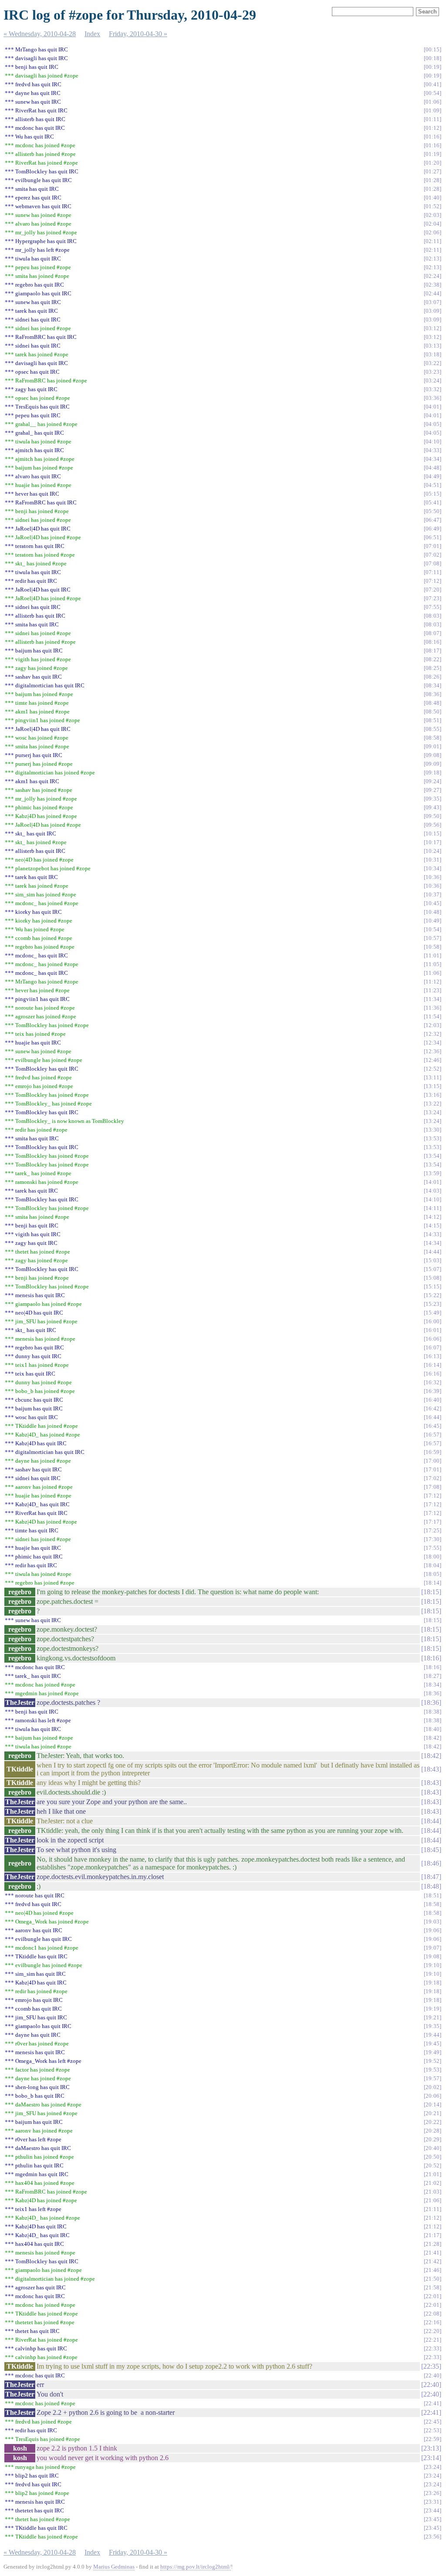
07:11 (432, 572)
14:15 (432, 1225)
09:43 (432, 807)
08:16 (432, 642)
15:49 (432, 1313)
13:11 (432, 1077)
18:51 (432, 1895)
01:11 (432, 119)
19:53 (432, 2070)
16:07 (432, 1347)
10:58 (432, 947)
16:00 (432, 1321)
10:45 (432, 903)
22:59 (432, 2439)
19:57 (432, 2078)
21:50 (432, 2279)
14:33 (432, 1234)
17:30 (432, 1539)
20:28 (432, 2131)
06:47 (432, 520)
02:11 (432, 241)
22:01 (432, 2296)
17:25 (432, 1530)
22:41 (432, 2403)
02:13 (432, 259)
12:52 (432, 1069)
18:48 (431, 1886)
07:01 (432, 546)
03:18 (432, 354)
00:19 (432, 67)
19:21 (432, 2017)
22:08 (432, 2314)
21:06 (432, 2200)
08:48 (432, 703)
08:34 (432, 685)
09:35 (432, 799)
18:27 (432, 1676)
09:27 (432, 790)
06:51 (432, 537)
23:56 (432, 2537)
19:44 (432, 2035)
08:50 (432, 712)
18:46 (431, 1863)
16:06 (432, 1339)
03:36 (432, 398)
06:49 (432, 529)
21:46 (432, 2270)
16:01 (432, 1330)
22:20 (432, 2331)
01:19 (432, 154)
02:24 (432, 276)
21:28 (432, 2244)
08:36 (432, 694)
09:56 (432, 825)
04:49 (432, 476)
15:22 (432, 1295)
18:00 (432, 1557)
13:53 (432, 1138)
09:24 (432, 781)
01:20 (432, 163)
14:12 (432, 1217)
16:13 (432, 1356)
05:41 (432, 502)
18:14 (432, 1583)
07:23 (432, 598)
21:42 (432, 2261)
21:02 (432, 2183)
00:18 (432, 58)
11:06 (432, 973)
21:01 (432, 2174)
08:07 (432, 633)
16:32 (432, 1382)
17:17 (432, 1522)
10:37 (432, 894)
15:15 (432, 1286)
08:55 (432, 729)
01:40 (432, 198)
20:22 (432, 2122)
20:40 (432, 2148)
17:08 (432, 1487)
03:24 (432, 380)
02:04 (432, 224)
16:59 (432, 1452)
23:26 (432, 2493)
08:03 (432, 616)
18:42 (432, 1738)
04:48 (432, 468)
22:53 (432, 2430)
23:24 (432, 2467)
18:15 (431, 1592)
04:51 (432, 485)
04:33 (432, 450)
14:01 (432, 1182)
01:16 (432, 137)
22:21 (432, 2340)
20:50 (432, 2157)
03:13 (432, 346)
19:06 (432, 1930)
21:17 (432, 2235)
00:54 (432, 93)
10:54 (432, 929)
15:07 (432, 1269)
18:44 (431, 1821)
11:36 (432, 1008)
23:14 (431, 2458)
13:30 (432, 1130)
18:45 (431, 1850)
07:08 (432, 563)
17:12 (432, 1496)
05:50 (432, 511)
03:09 (432, 311)
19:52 (432, 2061)
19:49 (432, 2052)
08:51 (432, 720)
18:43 (431, 1769)
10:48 (432, 912)
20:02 (432, 2087)
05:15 (432, 494)
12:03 (432, 1025)
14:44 (432, 1252)
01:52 (432, 206)
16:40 (432, 1400)
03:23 (432, 372)
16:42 (432, 1408)
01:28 (432, 180)
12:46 (432, 1060)
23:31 (432, 2502)
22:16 (432, 2322)
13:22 (432, 1104)
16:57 (432, 1435)
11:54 (432, 1016)
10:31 (432, 860)
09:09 (432, 764)
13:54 (432, 1156)
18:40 (432, 1729)
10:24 (432, 851)
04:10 (432, 441)
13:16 (432, 1095)
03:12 (432, 328)
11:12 (432, 982)
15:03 (432, 1260)
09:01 (432, 746)
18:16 (431, 1658)
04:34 (432, 459)
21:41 (432, 2253)
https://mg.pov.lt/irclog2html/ (196, 2567)
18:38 (432, 1712)
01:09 (432, 110)
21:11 (432, 2209)
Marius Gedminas (114, 2567)
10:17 (432, 842)
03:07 (432, 302)
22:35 (431, 2366)
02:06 (432, 232)
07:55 (432, 607)
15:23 (432, 1304)
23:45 (432, 2519)
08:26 (432, 677)
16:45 (432, 1426)
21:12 (432, 2218)
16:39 (432, 1391)
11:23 (432, 990)
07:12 (432, 581)
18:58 (432, 1904)
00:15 (432, 49)
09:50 (432, 816)
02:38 (432, 285)
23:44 (432, 2510)
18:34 (432, 1685)
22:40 (432, 2375)
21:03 (432, 2192)
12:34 (432, 1043)
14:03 (432, 1191)
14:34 (432, 1243)
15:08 (432, 1278)
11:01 (432, 955)
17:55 (432, 1548)
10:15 (432, 833)
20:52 (432, 2165)
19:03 (432, 1922)
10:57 (432, 938)
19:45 (432, 2044)
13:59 (432, 1173)
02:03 (432, 215)
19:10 (432, 1965)
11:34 (432, 999)
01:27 (432, 171)
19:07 (432, 1948)
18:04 (432, 1565)
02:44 (432, 293)
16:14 (432, 1365)
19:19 (432, 2009)
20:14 (432, 2104)
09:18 (432, 772)
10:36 (432, 877)
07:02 (432, 555)
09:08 (432, 755)
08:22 (432, 659)
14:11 (432, 1208)
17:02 (432, 1478)
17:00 (432, 1461)
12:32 (432, 1034)
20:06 (432, 2096)
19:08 (432, 1956)
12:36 (432, 1051)
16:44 (432, 1417)
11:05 (432, 964)
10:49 (432, 921)
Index (92, 34)
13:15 (432, 1086)
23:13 (431, 2448)
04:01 (432, 407)
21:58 (432, 2287)
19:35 (432, 2026)
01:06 (432, 102)
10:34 (432, 868)
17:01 (432, 1469)
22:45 (432, 2422)
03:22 (432, 363)
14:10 (432, 1199)
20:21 (432, 2113)
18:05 (432, 1574)
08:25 (432, 668)
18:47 (431, 1877)
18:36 (432, 1693)
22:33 (432, 2348)
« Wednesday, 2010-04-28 (40, 34)
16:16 (432, 1374)
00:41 (432, 84)
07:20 (432, 590)
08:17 (432, 651)
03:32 (432, 389)
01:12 (432, 128)
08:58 (432, 738)
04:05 (432, 424)
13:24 (432, 1112)
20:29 (432, 2139)
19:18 (432, 1983)
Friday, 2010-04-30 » (138, 34)
